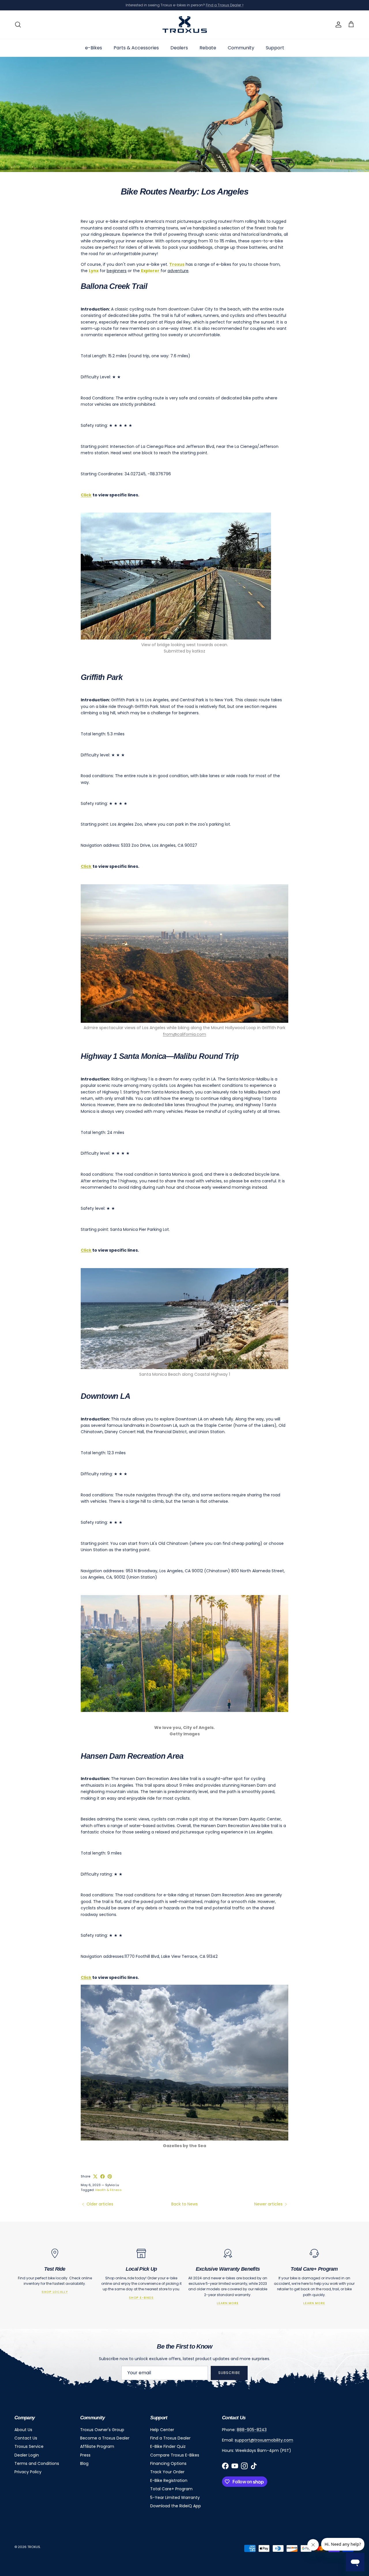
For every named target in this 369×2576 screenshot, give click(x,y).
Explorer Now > (253, 5)
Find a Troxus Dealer (170, 2438)
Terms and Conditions (37, 2463)
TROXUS (34, 2547)
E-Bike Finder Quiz (168, 2446)
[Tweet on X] (95, 2176)
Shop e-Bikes (141, 2298)
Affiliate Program (97, 2446)
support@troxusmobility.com (264, 2440)
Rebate (208, 47)
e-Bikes (94, 47)
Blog (84, 2463)
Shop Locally (55, 2292)
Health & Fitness (108, 2190)
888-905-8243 (252, 2430)
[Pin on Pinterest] (110, 2176)
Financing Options (168, 2463)
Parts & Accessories (136, 47)
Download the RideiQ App (176, 2506)
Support (275, 47)
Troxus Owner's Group (102, 2430)
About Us (23, 2430)
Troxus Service (29, 2446)
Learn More (228, 2303)
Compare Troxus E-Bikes (175, 2455)
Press (85, 2455)
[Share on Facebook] (102, 2176)
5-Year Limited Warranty (175, 2498)
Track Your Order (167, 2472)
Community (241, 47)
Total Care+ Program (171, 2489)
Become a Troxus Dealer (105, 2438)
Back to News (184, 2204)
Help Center (162, 2430)
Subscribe (229, 2373)
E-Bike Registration (169, 2480)
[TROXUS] (185, 25)
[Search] (18, 25)
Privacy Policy (28, 2472)
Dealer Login (27, 2455)
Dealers (179, 47)
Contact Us (26, 2438)
